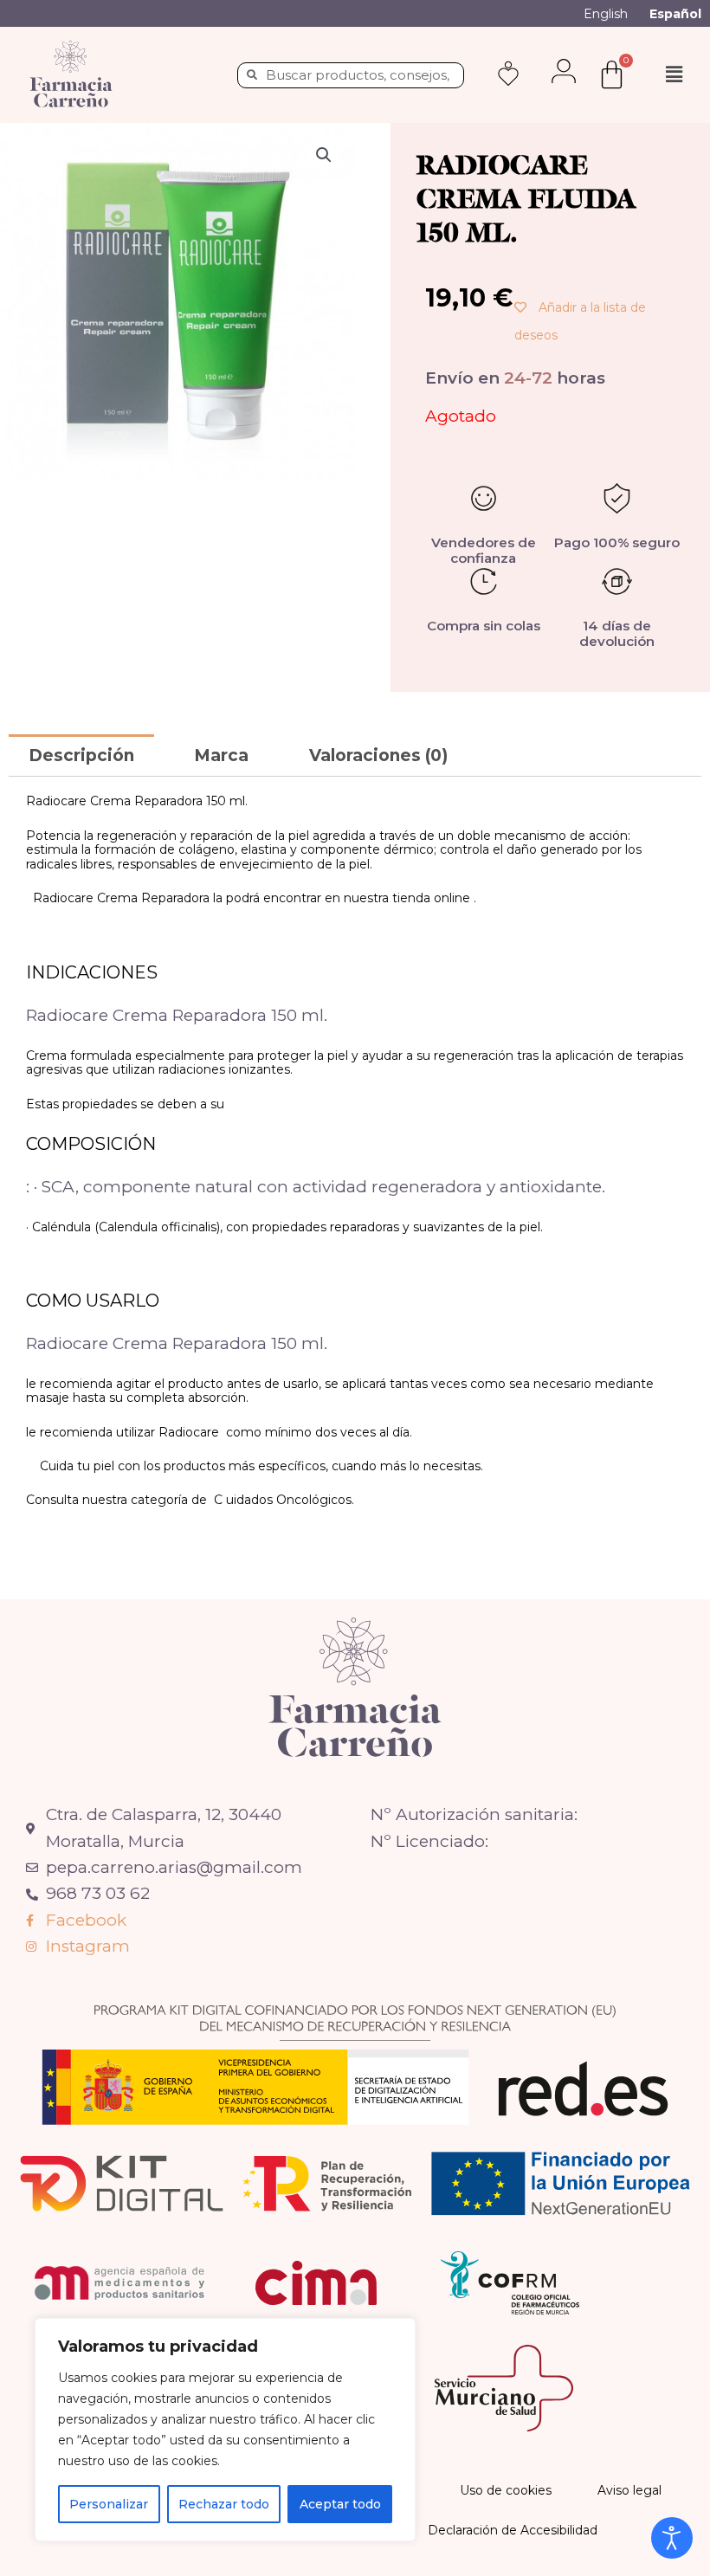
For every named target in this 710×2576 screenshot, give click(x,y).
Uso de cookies (506, 2490)
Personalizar (109, 2504)
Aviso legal (629, 2490)
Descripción (81, 755)
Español (675, 14)
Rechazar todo (224, 2504)
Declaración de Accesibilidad (513, 2530)
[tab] (81, 755)
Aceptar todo (340, 2504)
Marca (221, 755)
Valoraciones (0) (378, 755)
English (606, 14)
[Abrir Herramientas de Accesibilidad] (672, 2538)
